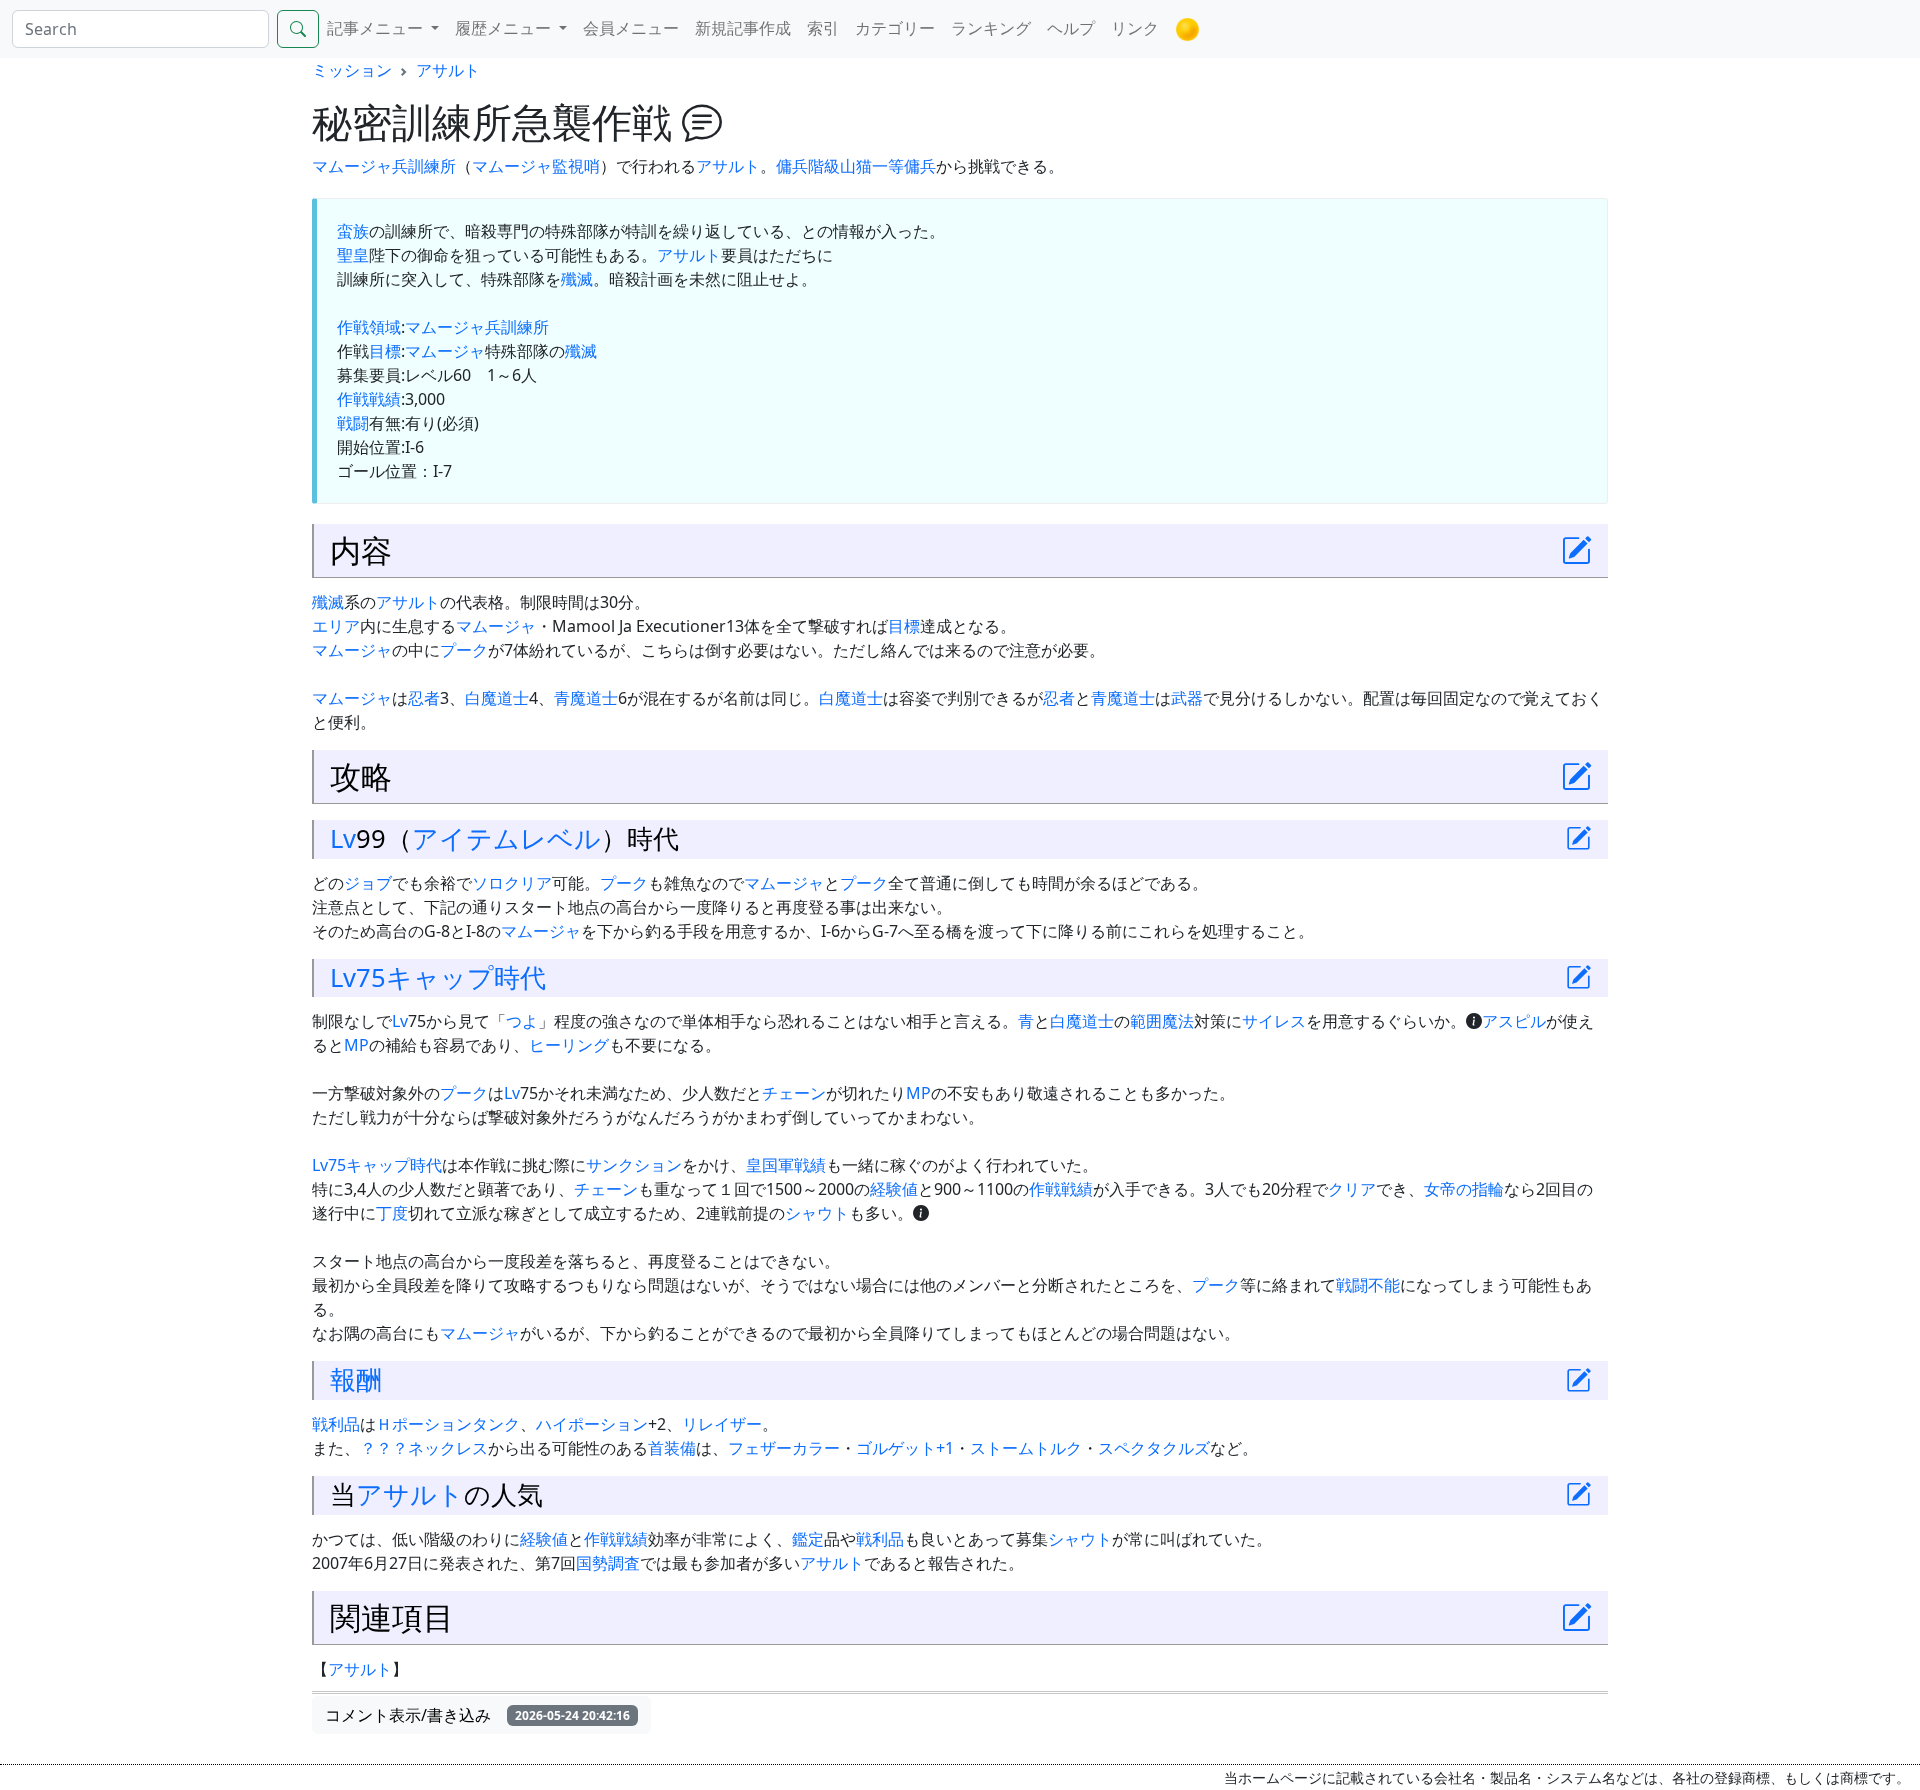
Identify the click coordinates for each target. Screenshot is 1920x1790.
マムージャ (445, 351)
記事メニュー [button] (377, 28)
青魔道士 (586, 698)
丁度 (392, 1213)
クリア (528, 883)
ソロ (488, 883)
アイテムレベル (506, 838)
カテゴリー (895, 28)
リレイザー (722, 1424)
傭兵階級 (808, 166)
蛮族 (353, 231)
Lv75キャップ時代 (438, 977)
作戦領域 (369, 327)
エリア (336, 626)
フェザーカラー (784, 1448)
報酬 (356, 1379)
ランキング (991, 28)
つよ (522, 1021)
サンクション (634, 1165)
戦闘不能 (1368, 1285)
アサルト (448, 70)
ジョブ (368, 883)
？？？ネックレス (424, 1448)
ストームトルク (1026, 1448)
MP (356, 1045)
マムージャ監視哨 (536, 166)
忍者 (424, 698)
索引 (823, 28)
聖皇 (353, 255)
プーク (464, 650)
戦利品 (336, 1424)
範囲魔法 (1162, 1021)
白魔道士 (497, 698)
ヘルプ (1071, 28)
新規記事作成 (743, 28)
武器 (1187, 698)
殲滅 (577, 279)
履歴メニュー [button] (505, 28)
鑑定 (808, 1539)
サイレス (1274, 1021)
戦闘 (353, 423)
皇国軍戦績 (786, 1165)
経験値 (894, 1189)
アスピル (1514, 1021)
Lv (343, 838)
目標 (385, 351)
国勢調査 (608, 1563)
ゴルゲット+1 (905, 1448)
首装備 (672, 1448)
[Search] (298, 29)
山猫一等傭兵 (888, 166)
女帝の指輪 (1464, 1189)
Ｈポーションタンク (448, 1424)
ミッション (352, 70)
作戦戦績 (369, 399)
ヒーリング (569, 1045)
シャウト (817, 1213)
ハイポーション (592, 1424)
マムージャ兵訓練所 (384, 166)
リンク (1135, 28)
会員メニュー (631, 28)
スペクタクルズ (1154, 1448)
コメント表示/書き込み (477, 1715)
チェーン (794, 1093)
